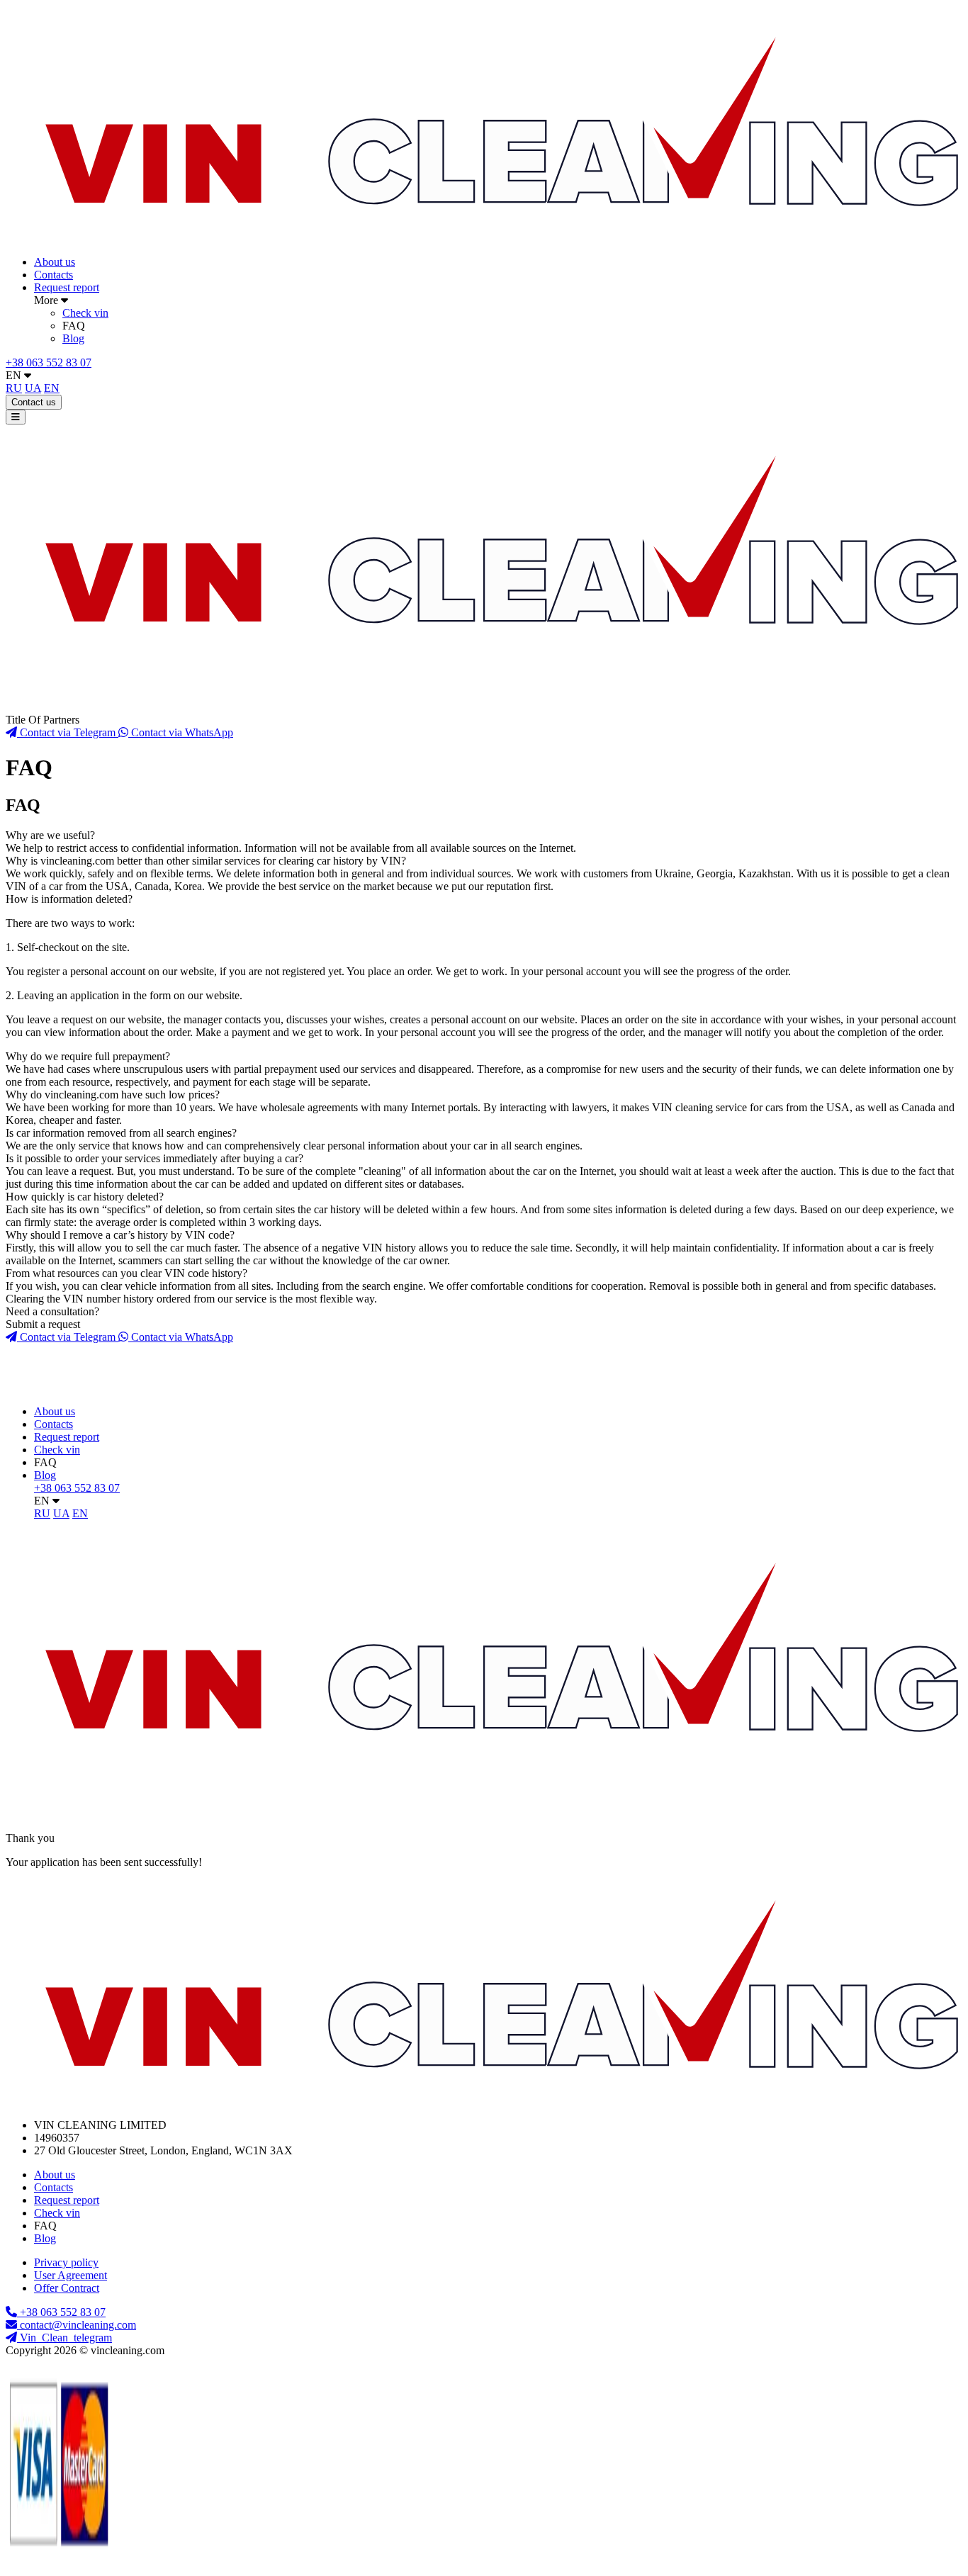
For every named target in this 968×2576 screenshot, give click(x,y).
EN (15, 375)
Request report (67, 287)
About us (55, 262)
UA (33, 388)
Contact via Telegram (68, 732)
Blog (73, 338)
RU (14, 388)
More (47, 300)
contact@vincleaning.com (78, 2325)
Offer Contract (67, 2288)
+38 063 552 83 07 (49, 362)
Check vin (85, 313)
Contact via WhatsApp (181, 732)
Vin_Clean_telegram (64, 2338)
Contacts (54, 275)
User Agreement (71, 2275)
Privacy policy (66, 2262)
